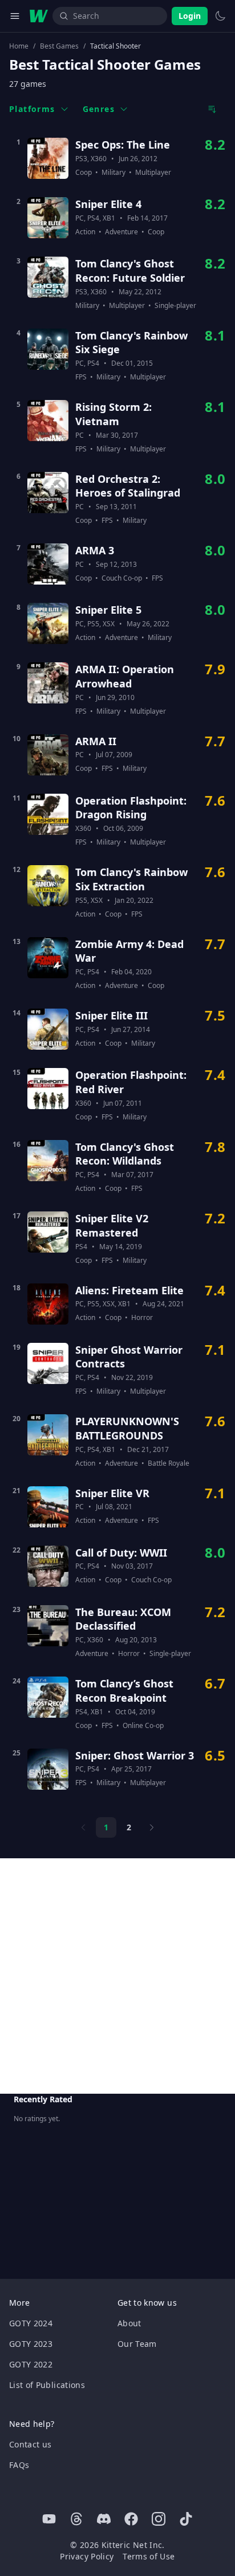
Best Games (59, 46)
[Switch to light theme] (220, 16)
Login (190, 16)
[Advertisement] (117, 1976)
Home (19, 46)
